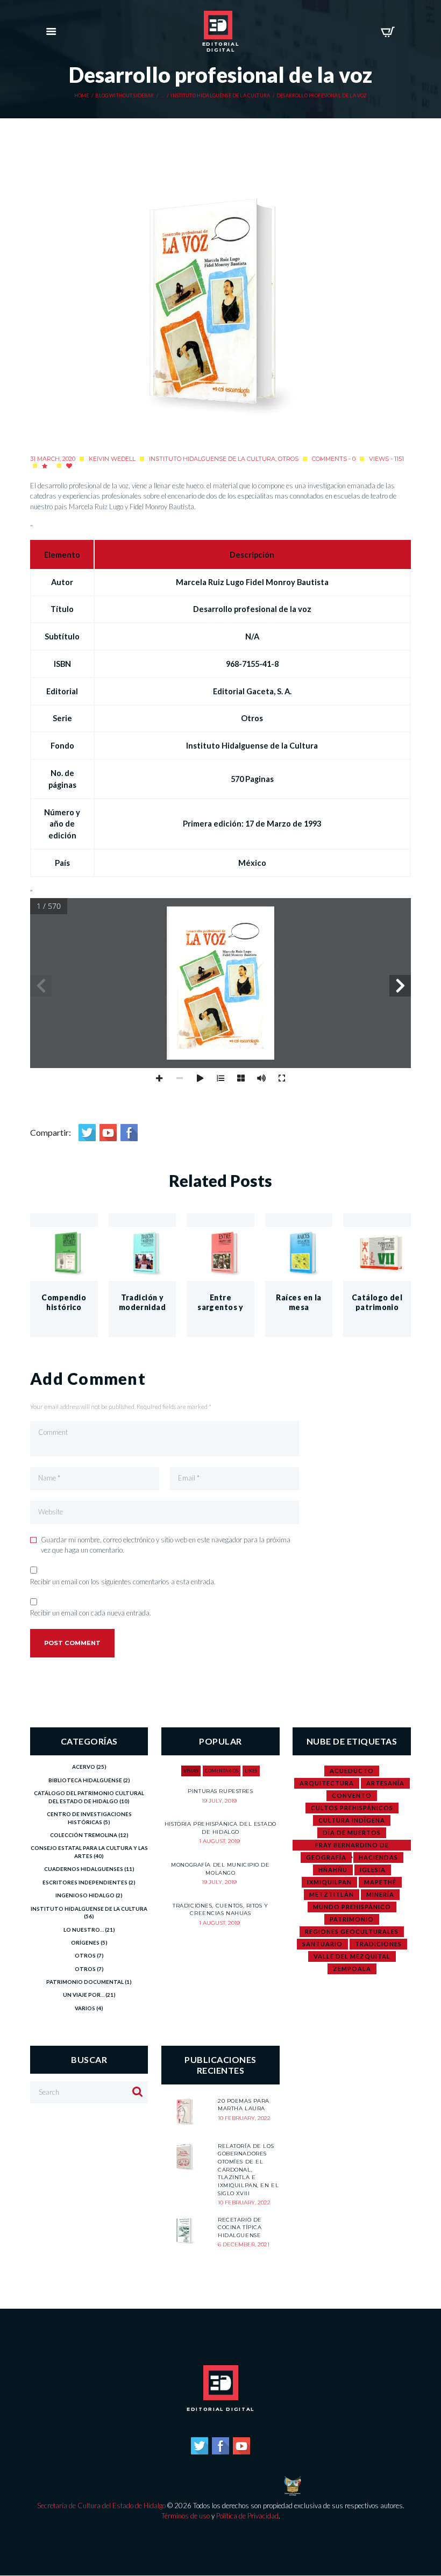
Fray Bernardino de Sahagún (352, 1846)
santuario (322, 1944)
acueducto (352, 1771)
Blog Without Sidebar (125, 96)
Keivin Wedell (112, 459)
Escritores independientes (85, 1882)
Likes (251, 1771)
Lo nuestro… (84, 1930)
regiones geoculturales (352, 1931)
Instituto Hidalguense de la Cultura (220, 96)
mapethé (380, 1882)
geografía (326, 1857)
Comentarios (222, 1771)
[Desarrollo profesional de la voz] (220, 307)
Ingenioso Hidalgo (85, 1895)
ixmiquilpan (329, 1882)
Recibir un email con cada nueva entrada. (91, 1613)
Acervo (84, 1767)
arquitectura (327, 1783)
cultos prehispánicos (352, 1808)
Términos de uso (186, 2516)
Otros (288, 459)
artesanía (385, 1783)
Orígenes (85, 1942)
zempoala (352, 1969)
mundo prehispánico (352, 1907)
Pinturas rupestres (220, 1791)
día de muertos (352, 1833)
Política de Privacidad (247, 2516)
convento (352, 1795)
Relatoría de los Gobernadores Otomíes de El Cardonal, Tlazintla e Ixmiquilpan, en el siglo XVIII (248, 2170)
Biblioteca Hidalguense (85, 1780)
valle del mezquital (352, 1956)
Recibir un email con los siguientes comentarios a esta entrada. (123, 1582)
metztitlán (332, 1894)
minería (380, 1894)
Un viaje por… (84, 1995)
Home (82, 96)
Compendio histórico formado (64, 1307)
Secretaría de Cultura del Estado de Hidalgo (101, 2506)
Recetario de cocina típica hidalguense (240, 2228)
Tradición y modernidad (142, 1302)
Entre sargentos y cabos (220, 1307)
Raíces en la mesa (298, 1302)
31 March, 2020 (53, 459)
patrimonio (352, 1919)
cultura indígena (352, 1820)
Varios (85, 2008)
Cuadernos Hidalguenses (84, 1869)
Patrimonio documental (85, 1982)
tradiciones (378, 1944)
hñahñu (333, 1870)
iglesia (373, 1870)
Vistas (191, 1771)
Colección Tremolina (84, 1835)
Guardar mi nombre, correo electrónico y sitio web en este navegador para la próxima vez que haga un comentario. (166, 1545)
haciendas (378, 1857)
